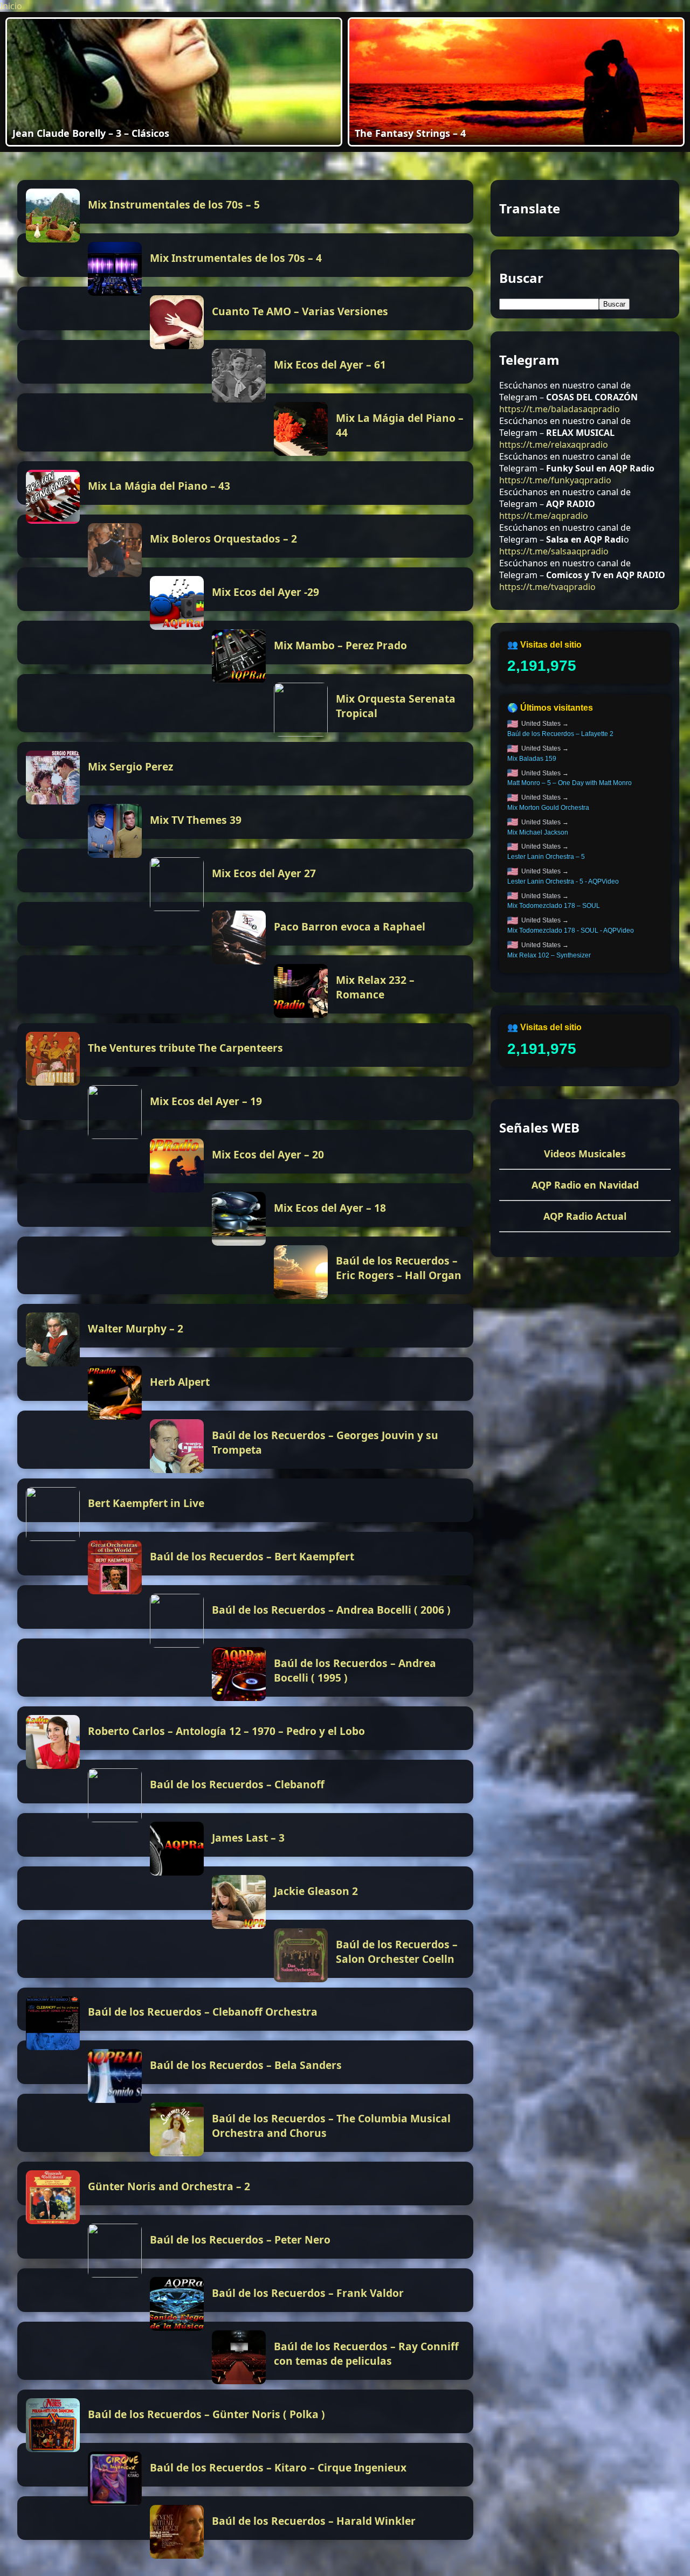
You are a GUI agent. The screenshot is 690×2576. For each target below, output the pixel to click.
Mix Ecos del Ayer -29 (265, 592)
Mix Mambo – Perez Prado (340, 645)
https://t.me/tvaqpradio (547, 586)
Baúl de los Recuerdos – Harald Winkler (314, 2521)
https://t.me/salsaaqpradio (554, 551)
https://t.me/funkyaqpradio (555, 480)
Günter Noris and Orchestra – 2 (169, 2186)
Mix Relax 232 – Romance (375, 987)
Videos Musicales (585, 1154)
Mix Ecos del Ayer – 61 (330, 364)
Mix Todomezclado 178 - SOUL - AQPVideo (571, 931)
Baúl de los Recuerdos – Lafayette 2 (560, 734)
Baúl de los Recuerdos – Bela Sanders (246, 2065)
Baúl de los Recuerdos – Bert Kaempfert (252, 1556)
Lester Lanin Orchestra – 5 (546, 857)
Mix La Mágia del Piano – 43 (159, 486)
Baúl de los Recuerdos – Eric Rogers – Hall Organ (399, 1268)
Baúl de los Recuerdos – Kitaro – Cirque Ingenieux (278, 2467)
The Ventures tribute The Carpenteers (185, 1048)
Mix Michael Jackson (538, 832)
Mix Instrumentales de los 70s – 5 (174, 204)
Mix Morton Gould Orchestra (548, 808)
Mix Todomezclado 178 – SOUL (554, 906)
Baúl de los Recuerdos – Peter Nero (240, 2240)
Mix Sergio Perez (130, 766)
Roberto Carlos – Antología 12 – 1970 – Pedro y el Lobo (226, 1731)
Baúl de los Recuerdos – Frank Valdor (308, 2293)
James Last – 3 (248, 1838)
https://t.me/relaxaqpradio (554, 444)
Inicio (11, 6)
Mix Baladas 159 (532, 759)
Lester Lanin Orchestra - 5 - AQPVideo (563, 881)
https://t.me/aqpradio (544, 515)
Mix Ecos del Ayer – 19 (206, 1101)
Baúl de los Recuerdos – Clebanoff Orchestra (203, 2012)
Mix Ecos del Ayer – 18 (330, 1208)
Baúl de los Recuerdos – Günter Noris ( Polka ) (206, 2414)
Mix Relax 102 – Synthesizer (549, 955)
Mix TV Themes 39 (196, 820)
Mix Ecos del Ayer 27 (264, 873)
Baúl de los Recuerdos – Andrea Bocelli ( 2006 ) (331, 1610)
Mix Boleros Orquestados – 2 (223, 539)
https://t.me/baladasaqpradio (560, 408)
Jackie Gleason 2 (316, 1891)
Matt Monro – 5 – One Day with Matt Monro (570, 783)
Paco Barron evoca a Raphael (350, 926)
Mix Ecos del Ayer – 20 (268, 1154)
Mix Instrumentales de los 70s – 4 (236, 258)
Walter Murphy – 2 (136, 1328)
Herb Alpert (180, 1382)
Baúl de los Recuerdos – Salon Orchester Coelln (397, 1952)
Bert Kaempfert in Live (146, 1503)
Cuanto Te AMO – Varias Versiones (300, 311)
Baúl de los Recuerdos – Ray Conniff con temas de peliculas (366, 2353)
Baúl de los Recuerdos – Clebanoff (237, 1784)
